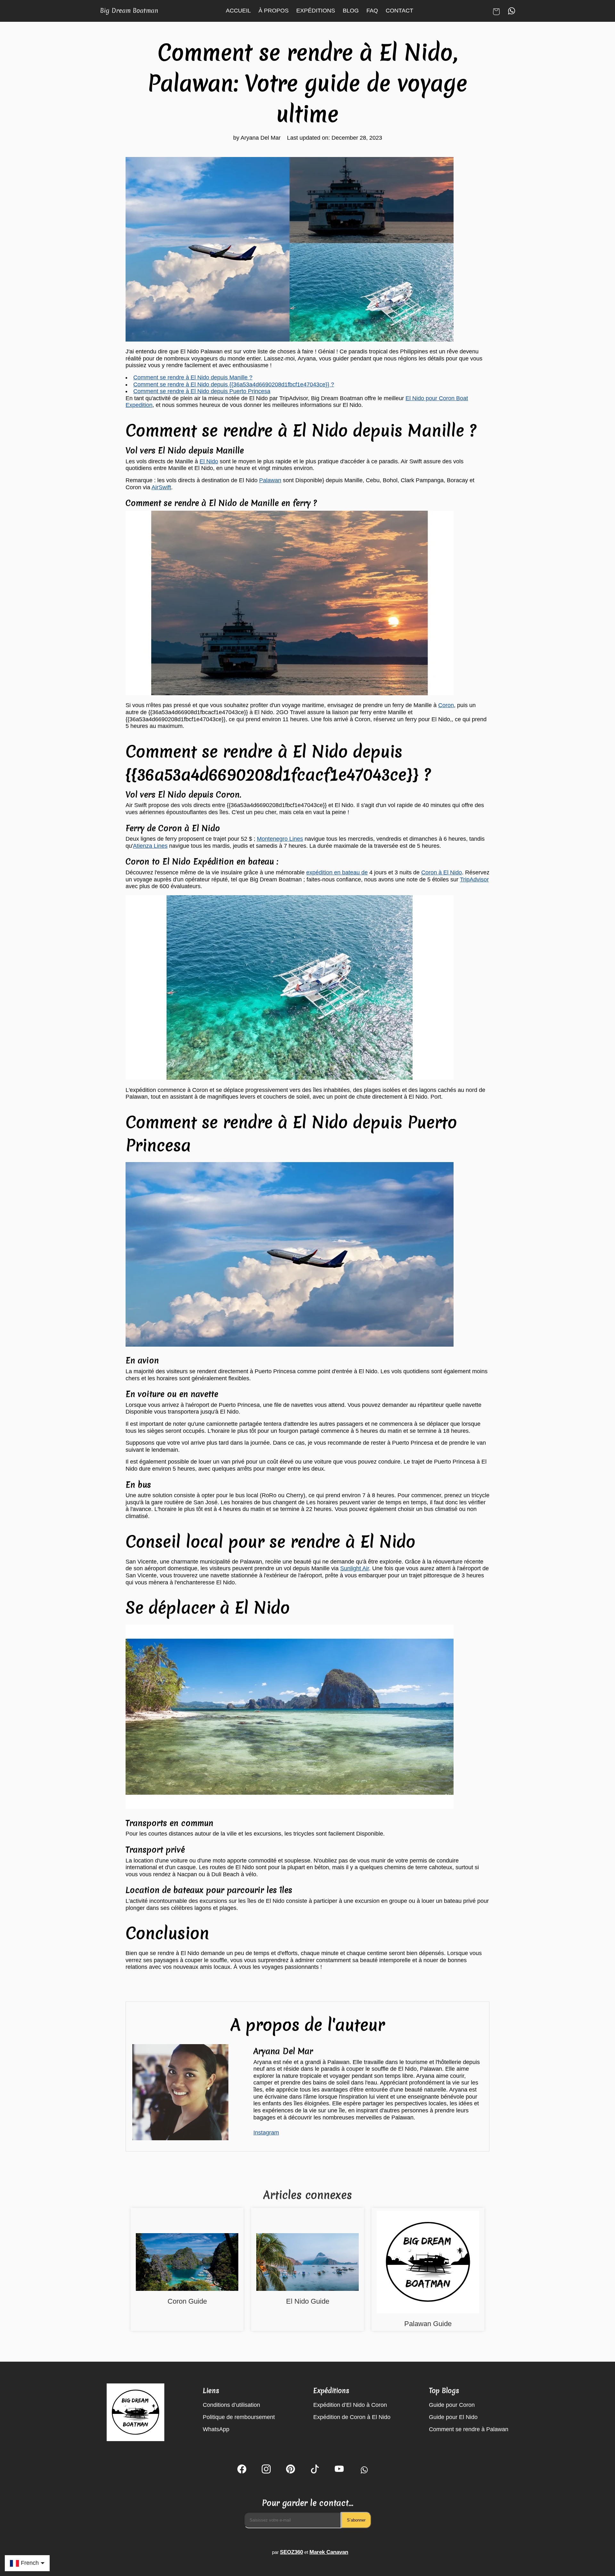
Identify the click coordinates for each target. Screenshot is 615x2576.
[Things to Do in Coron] (187, 2263)
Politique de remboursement (239, 2417)
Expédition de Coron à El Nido (352, 2417)
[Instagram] (266, 2470)
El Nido (209, 461)
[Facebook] (242, 2470)
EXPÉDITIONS (316, 11)
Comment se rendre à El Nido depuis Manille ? (193, 377)
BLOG (351, 11)
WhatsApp (216, 2429)
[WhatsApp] (363, 2470)
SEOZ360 (291, 2552)
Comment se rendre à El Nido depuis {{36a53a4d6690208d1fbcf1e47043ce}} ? (234, 384)
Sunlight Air (355, 1568)
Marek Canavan (329, 2552)
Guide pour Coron (452, 2405)
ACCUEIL (238, 11)
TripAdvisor (474, 879)
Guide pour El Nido (453, 2417)
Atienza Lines (150, 846)
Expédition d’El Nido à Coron (350, 2405)
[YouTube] (339, 2470)
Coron (446, 705)
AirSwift (161, 487)
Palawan (270, 480)
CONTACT (399, 11)
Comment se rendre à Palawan (469, 2429)
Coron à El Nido (442, 872)
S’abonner (356, 2520)
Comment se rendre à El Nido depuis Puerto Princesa (202, 391)
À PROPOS (274, 11)
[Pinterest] (291, 2470)
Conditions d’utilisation (231, 2405)
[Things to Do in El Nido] (307, 2263)
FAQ (372, 11)
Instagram (266, 2133)
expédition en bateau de (337, 872)
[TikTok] (315, 2470)
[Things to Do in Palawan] (428, 2263)
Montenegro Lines (280, 839)
